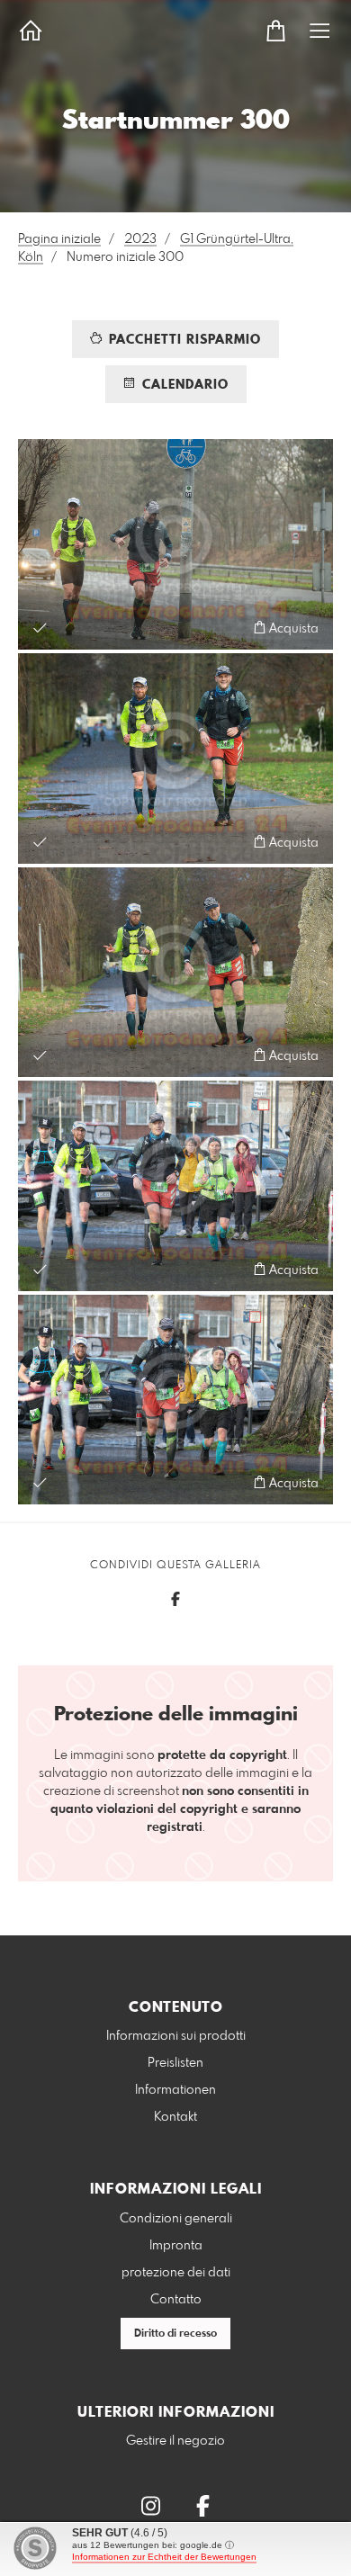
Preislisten (175, 2063)
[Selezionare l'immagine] (40, 628)
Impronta (176, 2246)
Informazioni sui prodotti (176, 2036)
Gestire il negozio (175, 2441)
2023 (140, 239)
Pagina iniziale (59, 239)
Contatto (176, 2300)
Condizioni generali (176, 2219)
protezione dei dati (176, 2273)
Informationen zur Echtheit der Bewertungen (164, 2557)
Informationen (175, 2090)
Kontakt (175, 2117)
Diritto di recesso (175, 2334)
